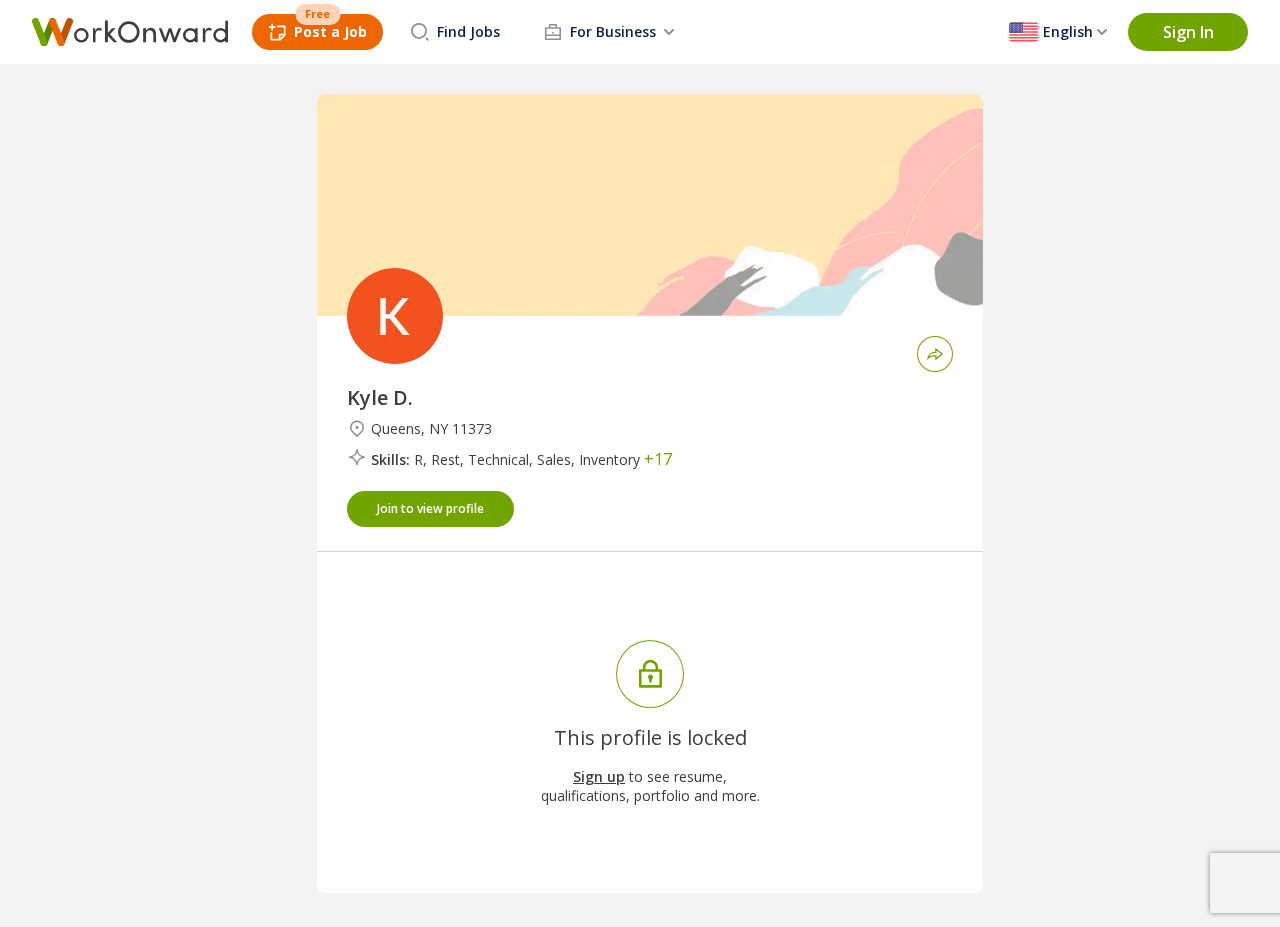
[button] (1188, 32)
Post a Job (330, 31)
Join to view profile (430, 508)
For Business (613, 31)
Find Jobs (468, 31)
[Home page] (130, 32)
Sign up (599, 776)
